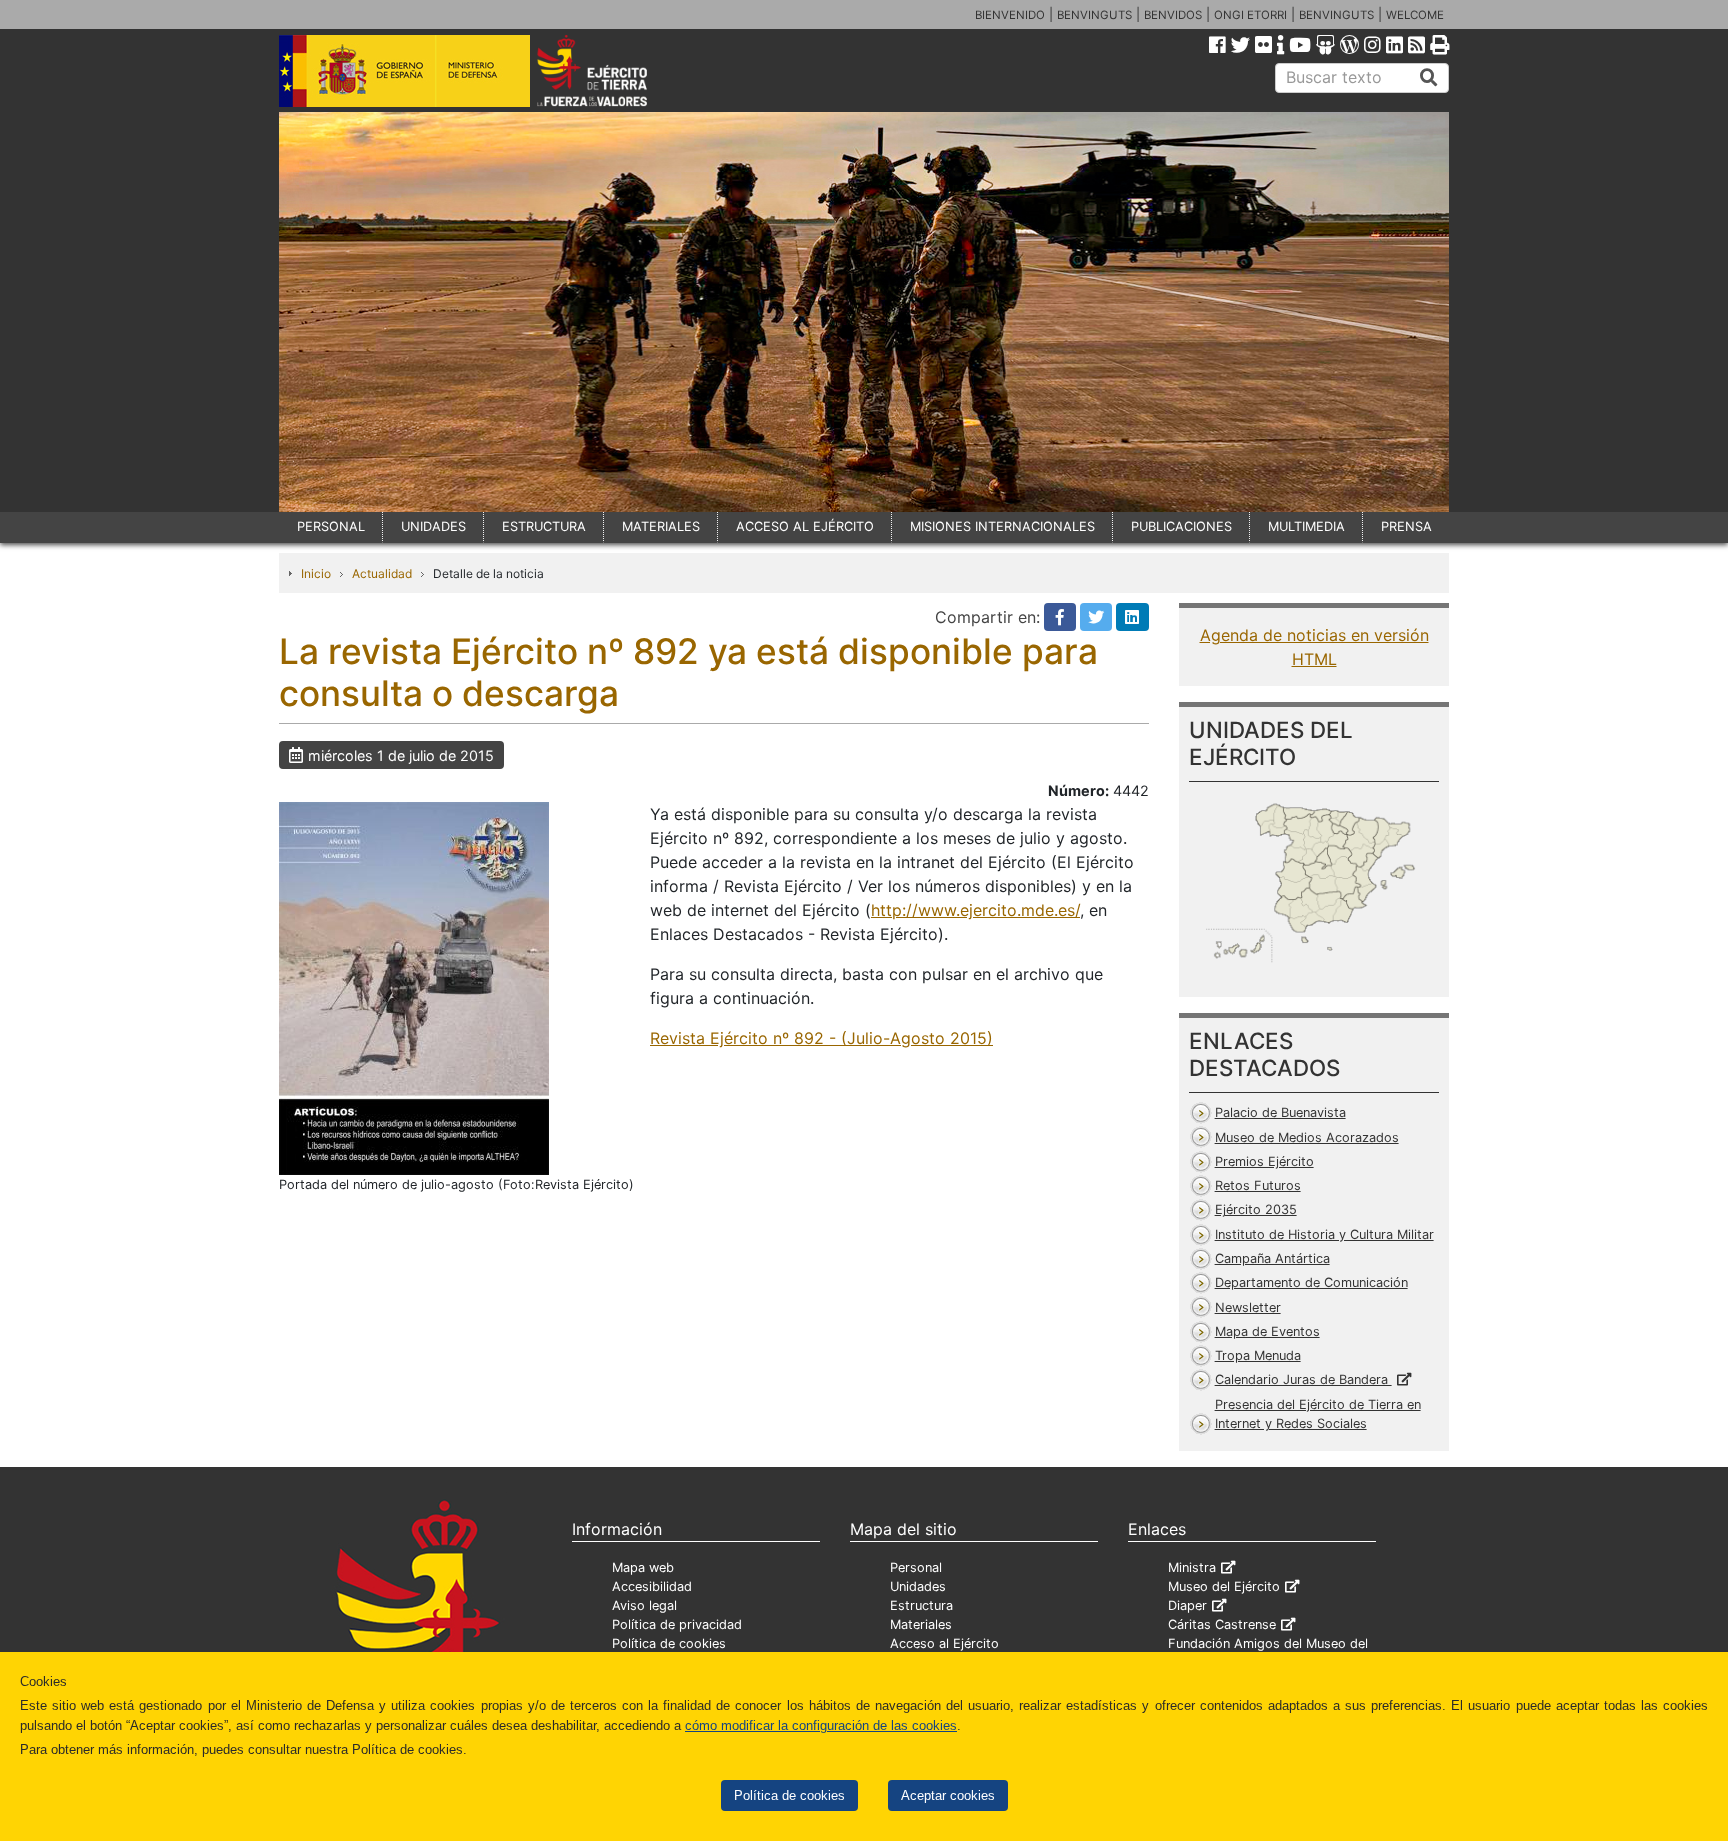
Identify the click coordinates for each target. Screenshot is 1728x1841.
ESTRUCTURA (544, 526)
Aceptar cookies (948, 1795)
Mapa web (643, 1567)
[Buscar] (1429, 78)
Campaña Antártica (1272, 1258)
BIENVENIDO (1010, 15)
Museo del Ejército (1224, 1586)
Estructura (921, 1605)
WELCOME (1415, 15)
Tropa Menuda (1258, 1355)
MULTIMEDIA (1306, 526)
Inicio (316, 573)
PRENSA (1406, 526)
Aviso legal (644, 1605)
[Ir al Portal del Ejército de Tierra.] (615, 69)
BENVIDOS (1173, 15)
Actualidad (382, 573)
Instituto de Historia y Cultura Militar (1324, 1234)
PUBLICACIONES (1181, 526)
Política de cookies (789, 1795)
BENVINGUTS (1094, 15)
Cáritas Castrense (1222, 1624)
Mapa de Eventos (1267, 1331)
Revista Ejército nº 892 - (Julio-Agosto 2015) (821, 1038)
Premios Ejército (1264, 1161)
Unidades (918, 1586)
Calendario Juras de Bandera (1303, 1379)
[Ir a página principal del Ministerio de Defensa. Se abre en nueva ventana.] (404, 69)
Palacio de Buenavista (1280, 1112)
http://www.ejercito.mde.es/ (975, 910)
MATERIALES (661, 526)
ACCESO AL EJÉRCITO (805, 526)
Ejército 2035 (1256, 1209)
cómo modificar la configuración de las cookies (821, 1725)
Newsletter (1248, 1307)
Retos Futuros (1258, 1185)
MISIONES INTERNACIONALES (1002, 526)
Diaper (1187, 1605)
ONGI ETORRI (1250, 15)
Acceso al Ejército (944, 1643)
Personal (916, 1567)
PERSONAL (331, 526)
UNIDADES (433, 526)
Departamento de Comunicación (1311, 1282)
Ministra (1192, 1567)
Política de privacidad (677, 1624)
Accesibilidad (652, 1586)
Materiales (921, 1624)
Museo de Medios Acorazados (1307, 1137)
